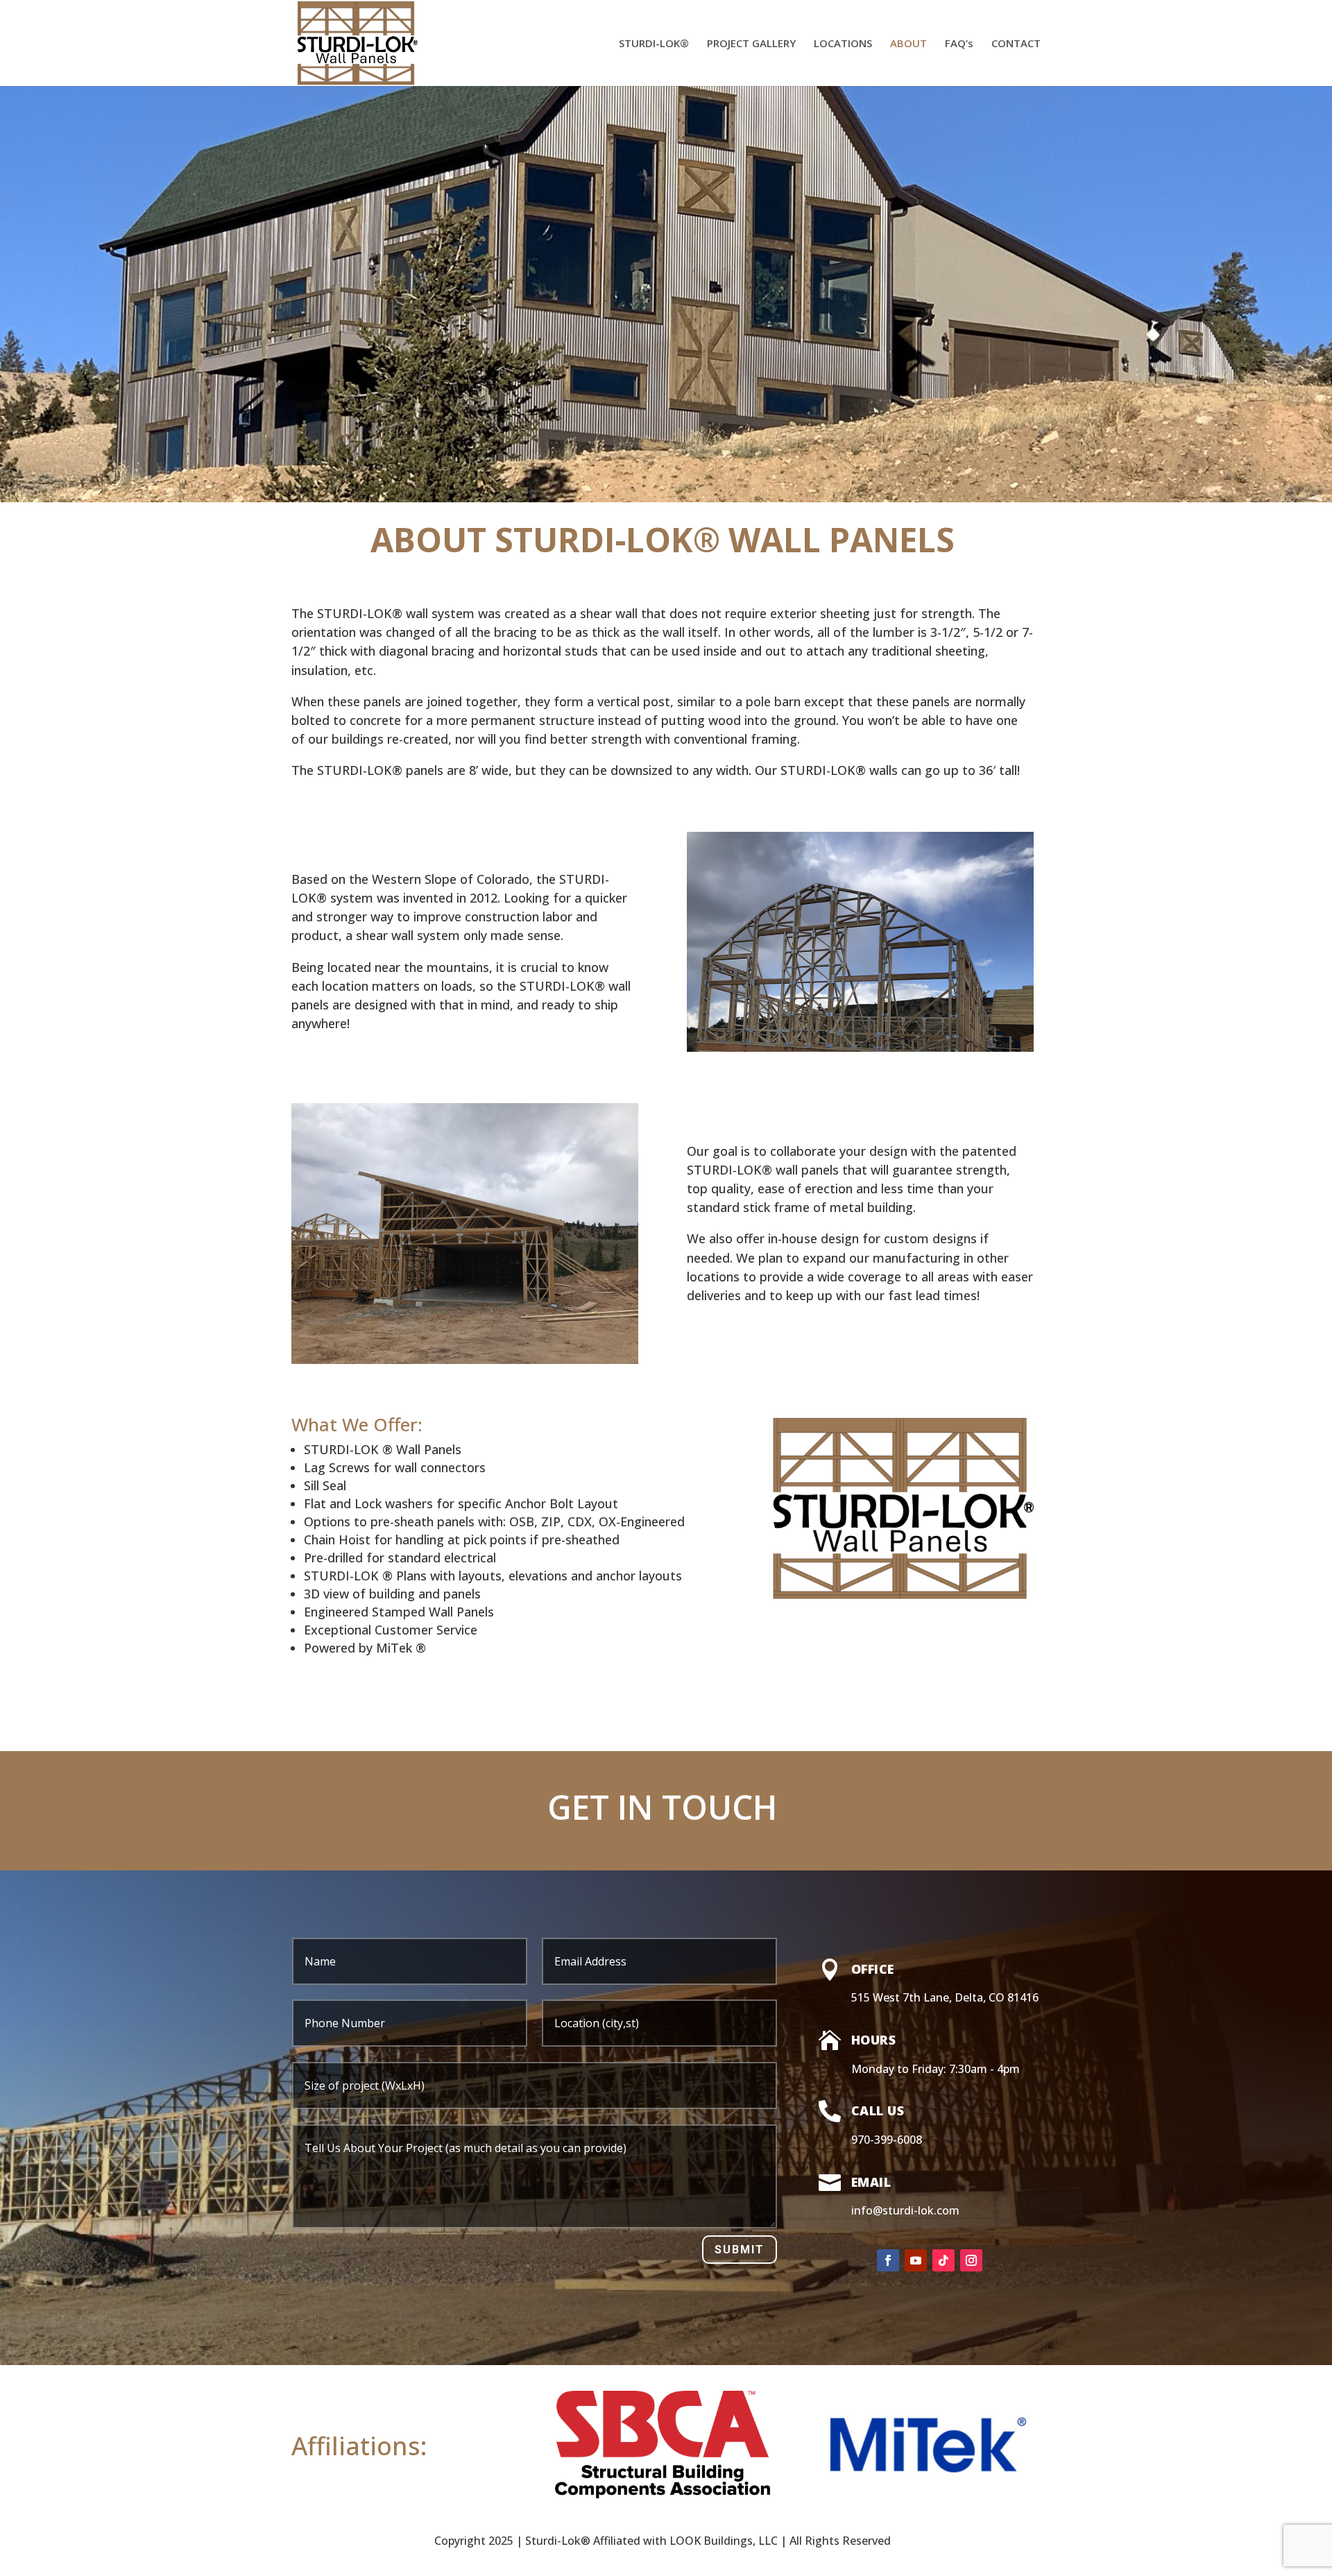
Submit (740, 2250)
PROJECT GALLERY (751, 44)
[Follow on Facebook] (888, 2260)
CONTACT (1016, 44)
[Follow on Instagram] (971, 2260)
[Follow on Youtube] (916, 2260)
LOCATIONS (843, 44)
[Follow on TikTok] (943, 2260)
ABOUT (908, 44)
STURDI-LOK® (654, 44)
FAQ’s (959, 44)
